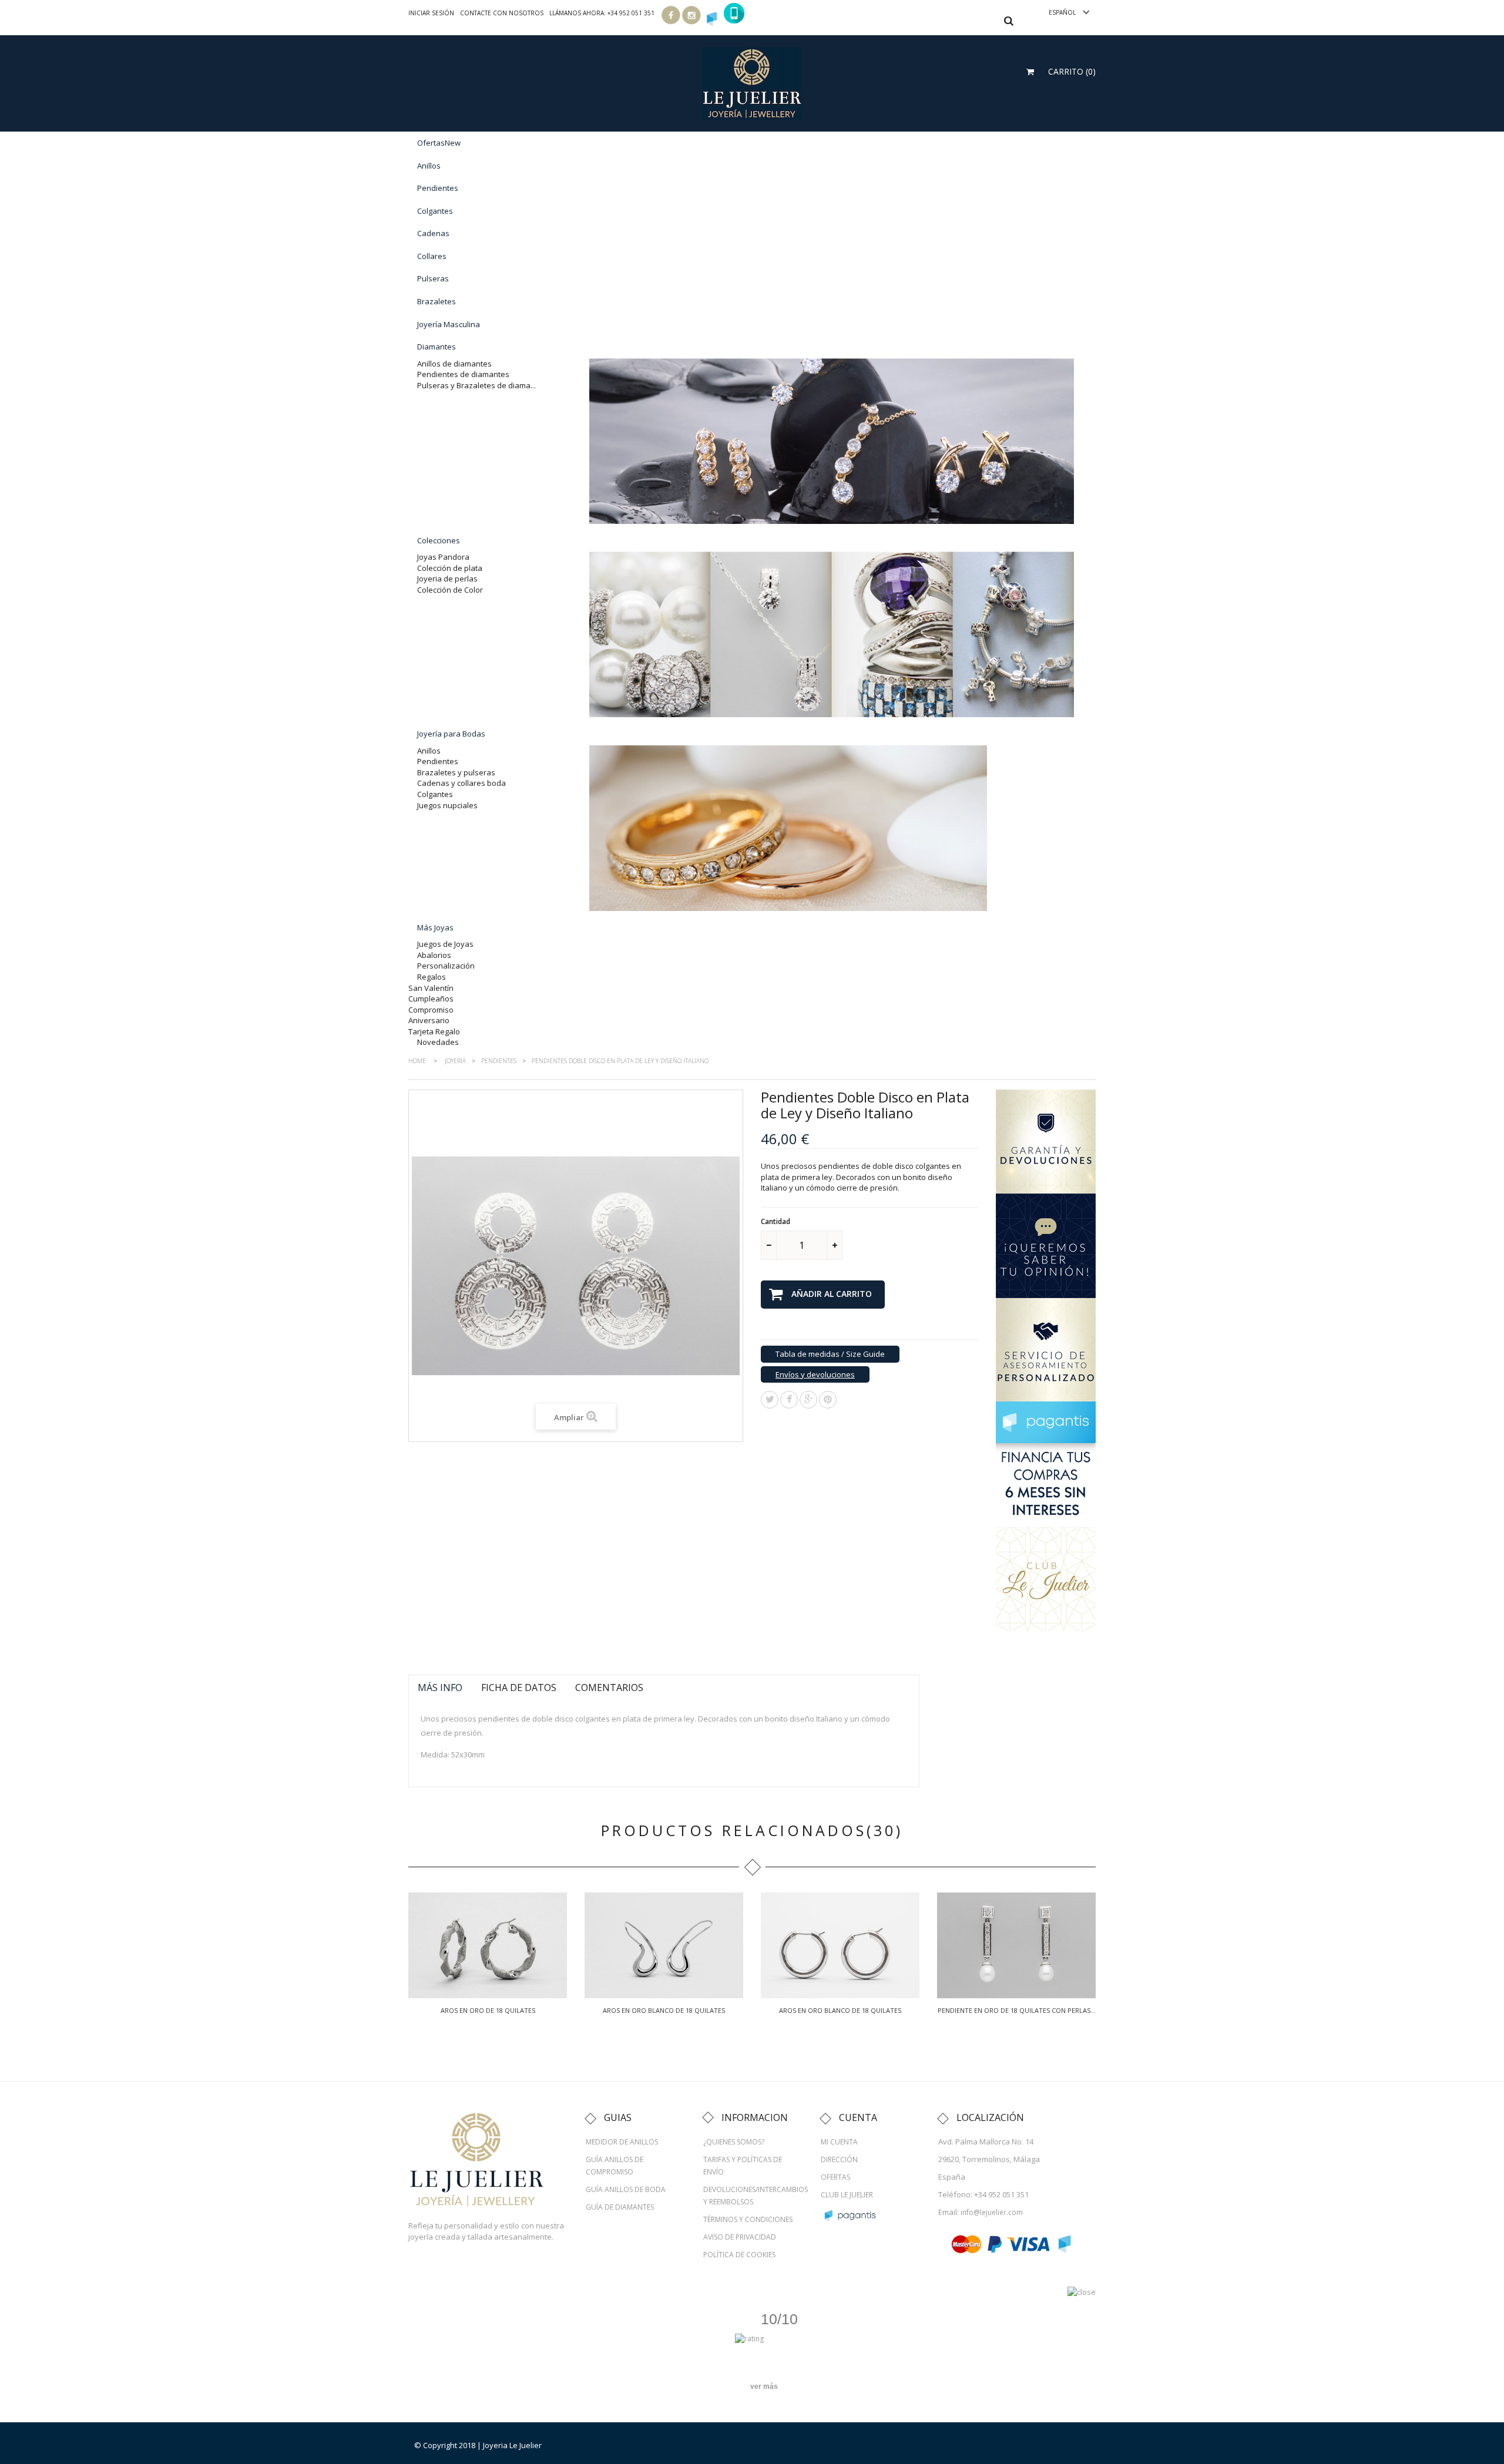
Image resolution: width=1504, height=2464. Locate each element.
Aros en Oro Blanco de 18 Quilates (664, 2010)
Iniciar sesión (431, 13)
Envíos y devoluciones (815, 1374)
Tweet (770, 1400)
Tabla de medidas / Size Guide (830, 1354)
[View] (488, 1945)
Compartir (789, 1400)
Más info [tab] (440, 1688)
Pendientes (499, 1061)
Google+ (808, 1400)
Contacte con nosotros (502, 13)
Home (417, 1061)
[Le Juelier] (752, 82)
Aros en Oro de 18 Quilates (488, 2010)
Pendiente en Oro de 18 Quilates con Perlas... (1017, 2010)
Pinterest (828, 1400)
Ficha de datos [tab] (519, 1688)
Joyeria (455, 1061)
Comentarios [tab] (609, 1688)
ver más (764, 2386)
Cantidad (775, 1221)
